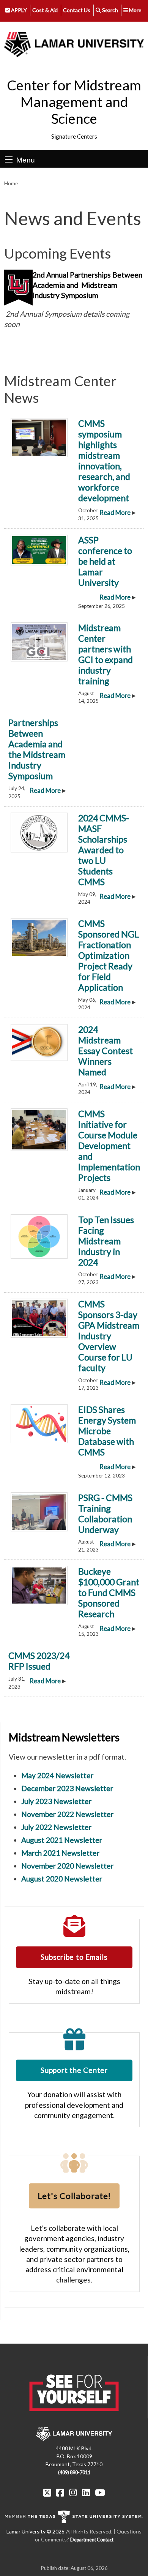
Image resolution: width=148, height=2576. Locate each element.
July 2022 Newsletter (56, 1827)
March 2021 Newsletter (60, 1853)
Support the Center (74, 2070)
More (135, 10)
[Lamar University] (74, 45)
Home (11, 183)
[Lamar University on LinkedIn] (86, 2492)
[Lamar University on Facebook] (60, 2492)
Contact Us (77, 10)
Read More (115, 513)
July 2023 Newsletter (56, 1801)
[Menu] (9, 159)
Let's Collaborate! (74, 2196)
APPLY (18, 10)
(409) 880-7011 (74, 2473)
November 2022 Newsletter (67, 1814)
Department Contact (92, 2540)
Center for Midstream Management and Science (74, 102)
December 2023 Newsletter (67, 1788)
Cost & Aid (45, 10)
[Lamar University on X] (47, 2492)
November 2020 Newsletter (67, 1866)
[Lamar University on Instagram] (73, 2492)
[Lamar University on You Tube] (100, 2492)
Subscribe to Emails (74, 1957)
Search (109, 10)
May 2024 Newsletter (57, 1775)
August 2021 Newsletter (62, 1840)
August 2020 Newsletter (62, 1879)
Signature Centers (74, 136)
